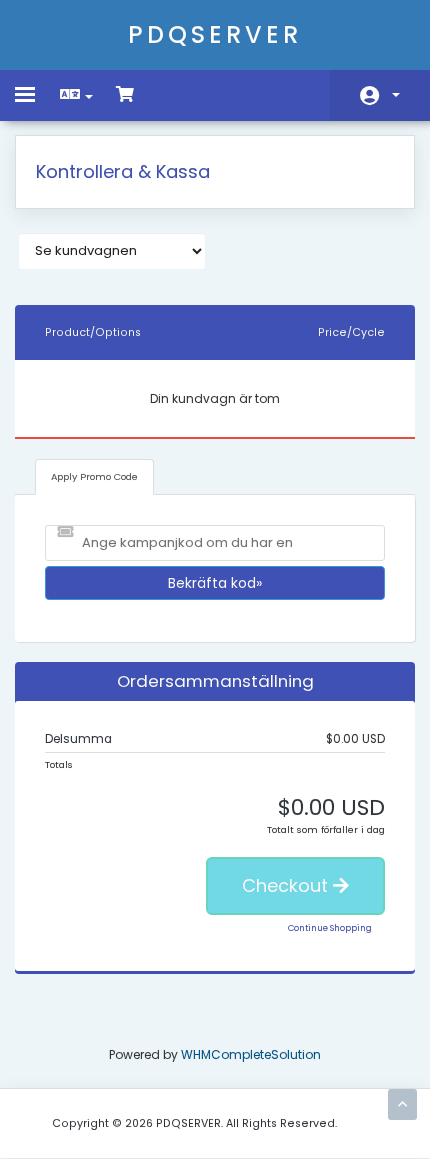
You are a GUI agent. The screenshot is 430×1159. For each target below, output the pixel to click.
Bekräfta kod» (215, 583)
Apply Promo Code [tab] (94, 476)
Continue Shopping (330, 928)
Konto (380, 95)
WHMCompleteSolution (251, 1054)
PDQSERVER (215, 34)
